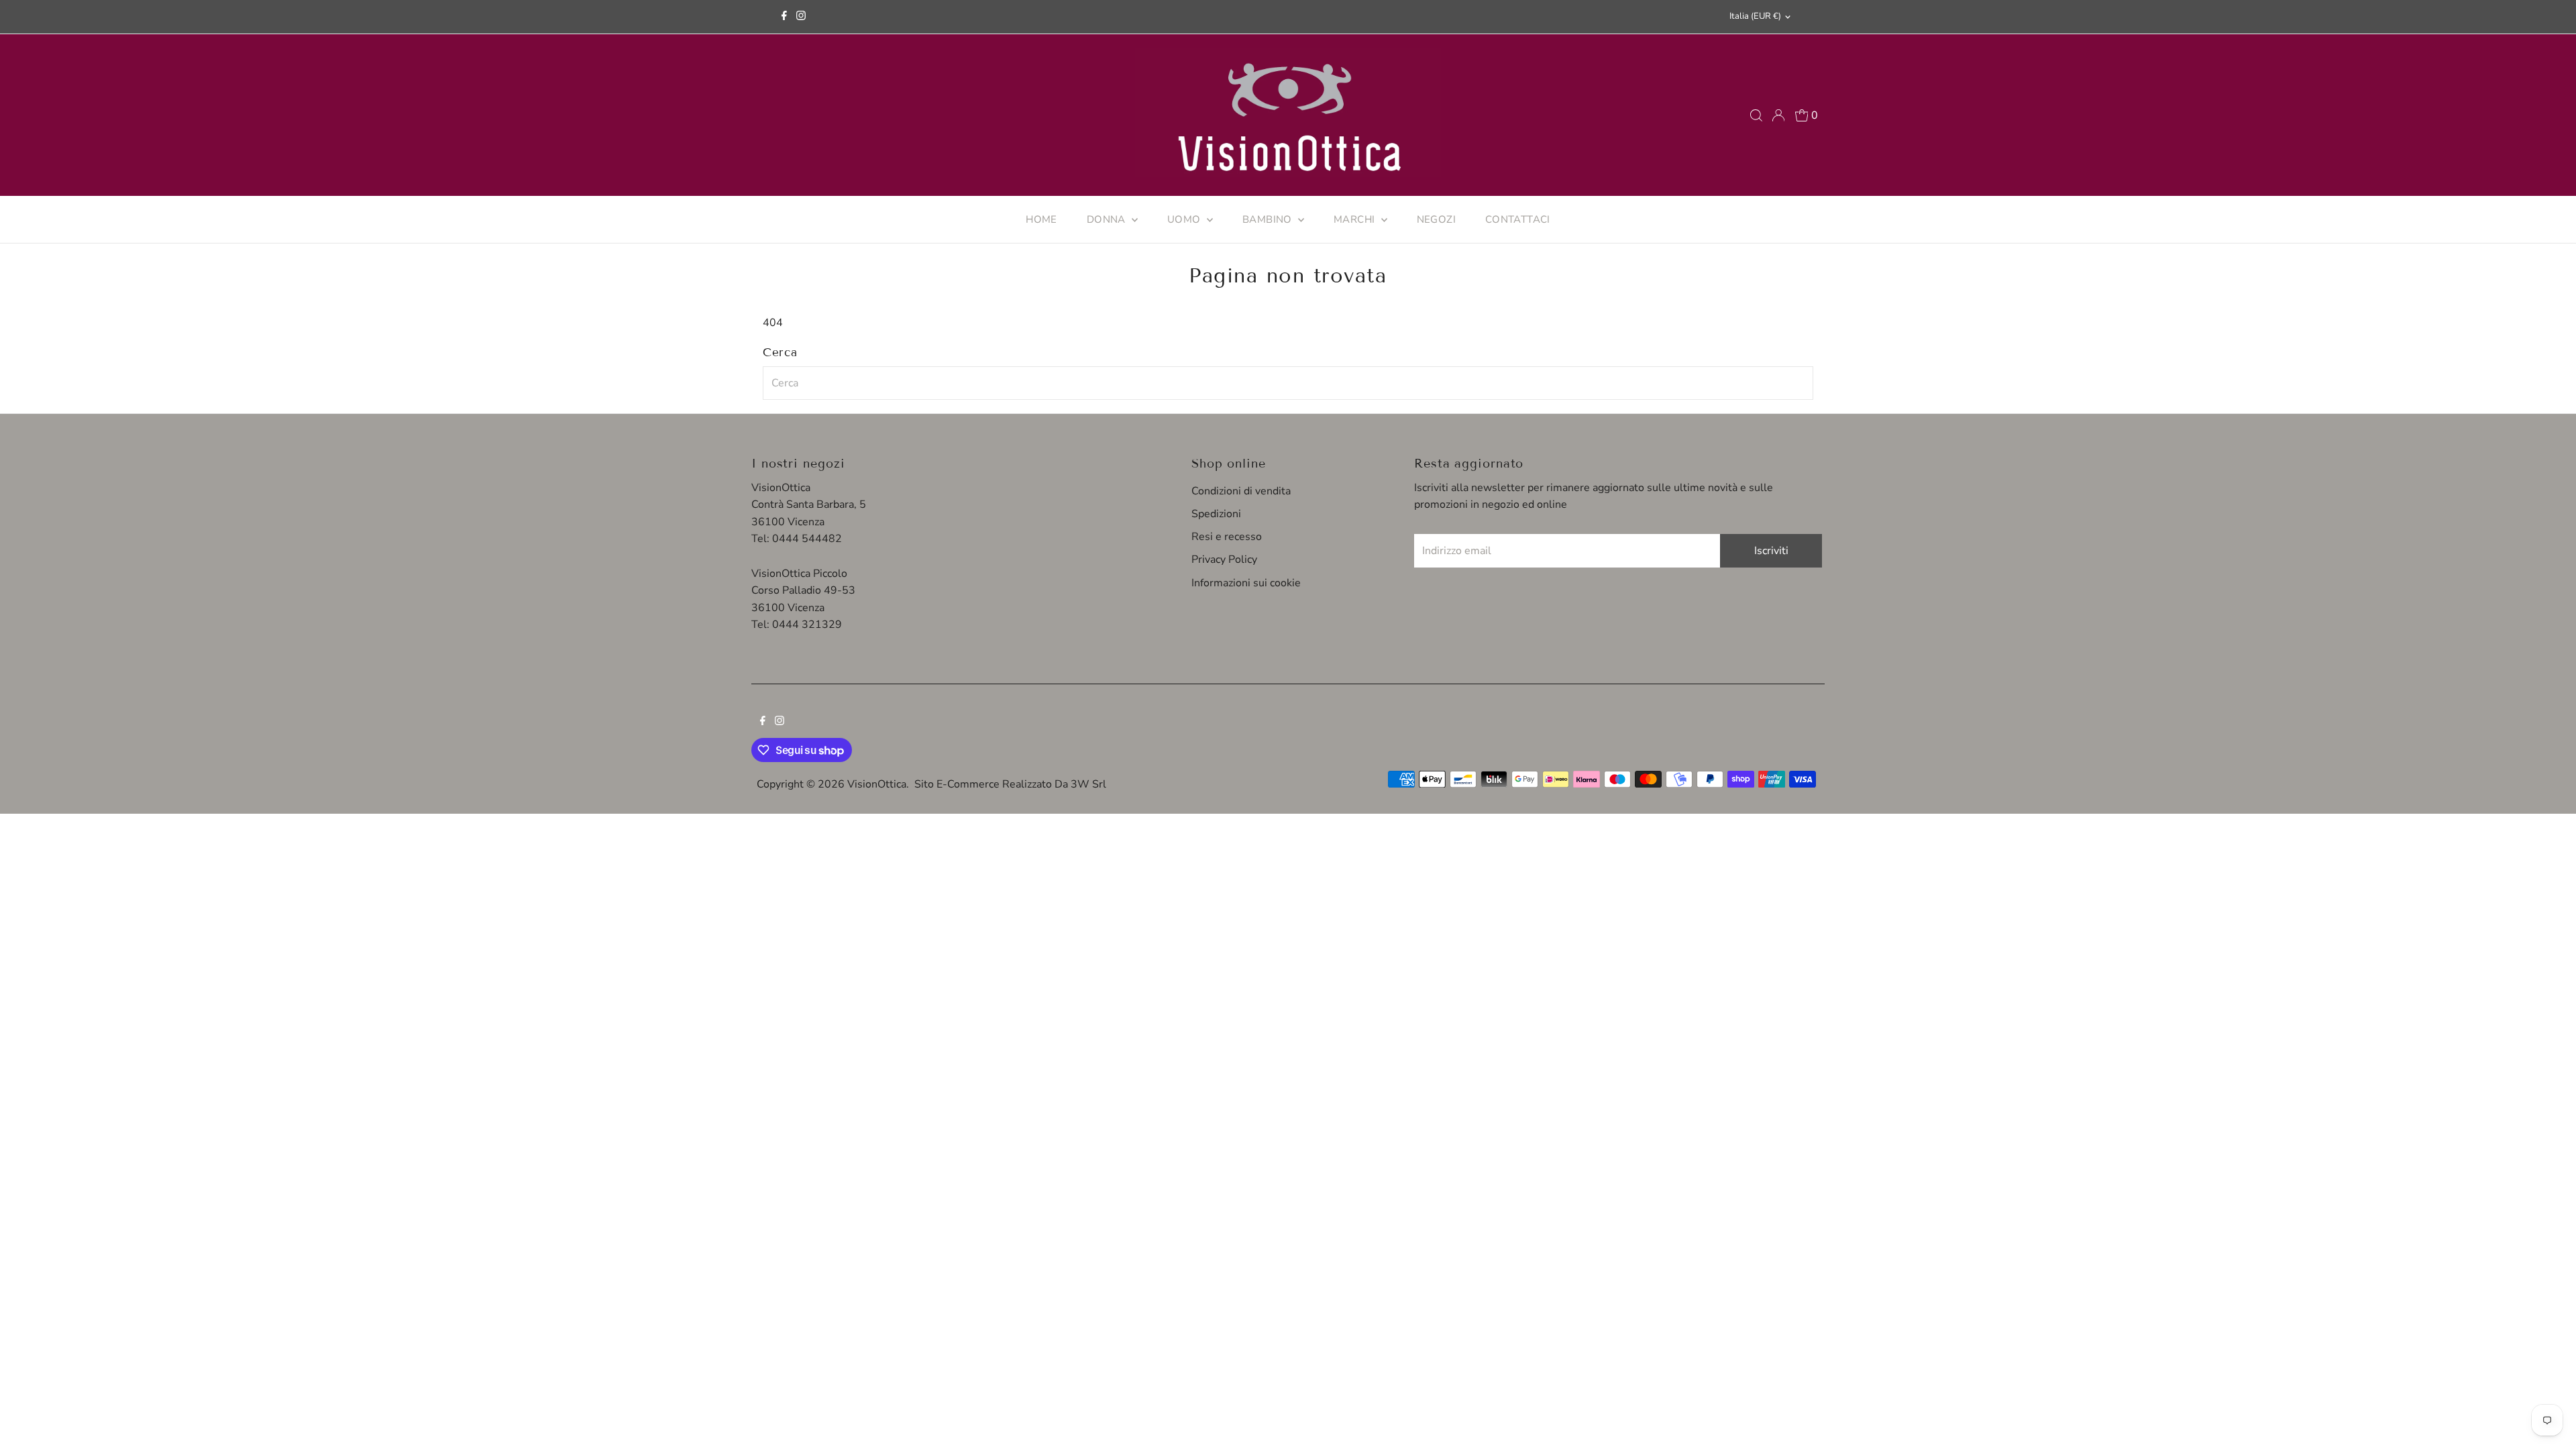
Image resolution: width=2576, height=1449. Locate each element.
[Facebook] (784, 17)
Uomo (1185, 219)
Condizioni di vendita (1241, 491)
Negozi (1436, 219)
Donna (1108, 219)
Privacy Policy (1224, 559)
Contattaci (1518, 219)
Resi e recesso (1227, 537)
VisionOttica (877, 784)
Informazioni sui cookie (1246, 583)
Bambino (1269, 219)
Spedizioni (1216, 514)
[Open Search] (1756, 115)
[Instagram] (801, 17)
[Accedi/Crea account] (1778, 115)
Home (1041, 219)
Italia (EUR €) (1755, 16)
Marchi (1356, 219)
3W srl (1088, 784)
